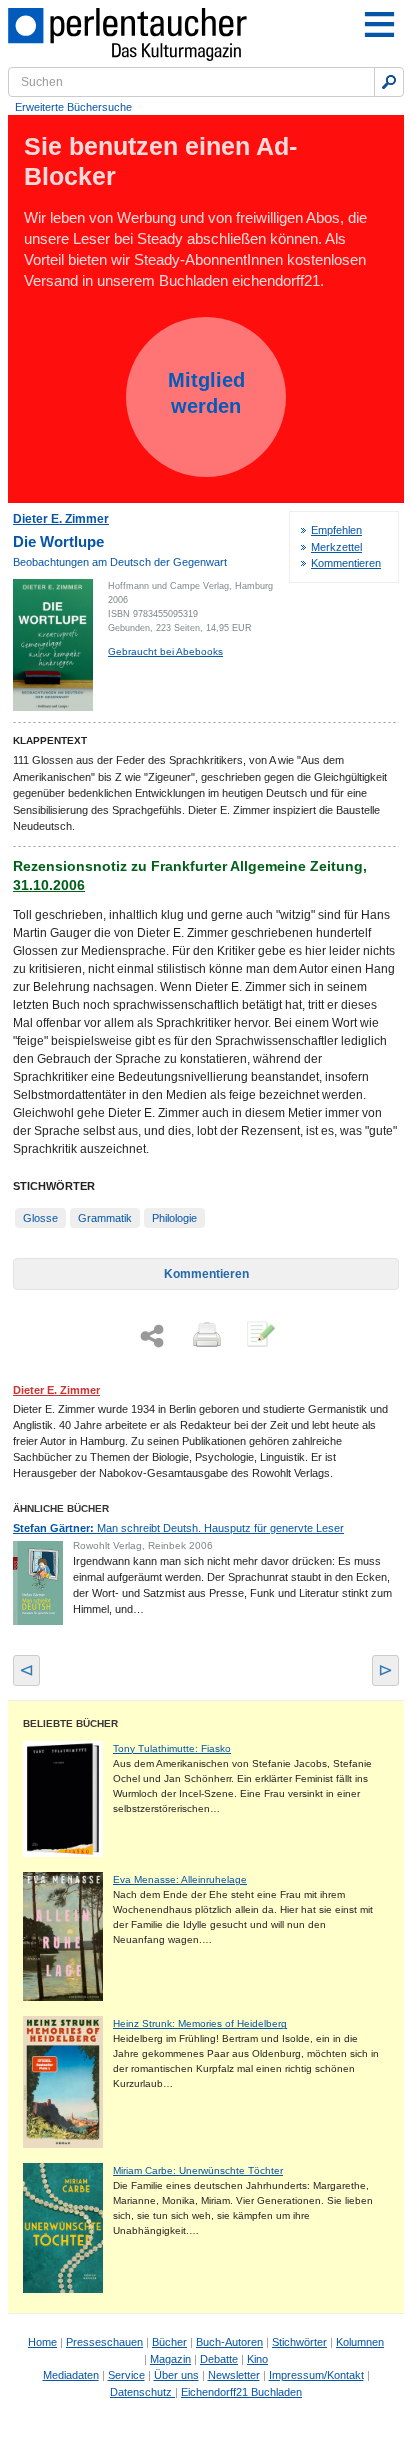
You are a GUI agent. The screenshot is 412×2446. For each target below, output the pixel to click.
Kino (257, 2359)
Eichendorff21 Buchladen (241, 2392)
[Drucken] (205, 1336)
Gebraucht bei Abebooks (165, 651)
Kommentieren (346, 563)
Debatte (219, 2359)
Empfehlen (336, 530)
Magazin (170, 2359)
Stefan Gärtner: (178, 1528)
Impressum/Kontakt (316, 2375)
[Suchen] (389, 82)
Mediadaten (71, 2375)
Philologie (174, 1218)
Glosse (40, 1218)
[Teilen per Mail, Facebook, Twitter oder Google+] (152, 1336)
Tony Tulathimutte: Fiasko (172, 1748)
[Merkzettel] (259, 1336)
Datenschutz (142, 2392)
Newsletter (234, 2375)
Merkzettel (336, 547)
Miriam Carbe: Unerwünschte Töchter (198, 2170)
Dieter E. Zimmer (61, 519)
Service (126, 2375)
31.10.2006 (49, 885)
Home (42, 2342)
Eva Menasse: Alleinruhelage (180, 1879)
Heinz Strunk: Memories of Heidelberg (200, 2023)
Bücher (169, 2342)
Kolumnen (360, 2342)
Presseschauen (104, 2342)
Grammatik (105, 1218)
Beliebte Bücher (70, 1723)
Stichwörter (299, 2342)
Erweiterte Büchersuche (73, 107)
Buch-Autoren (229, 2342)
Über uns (176, 2375)
